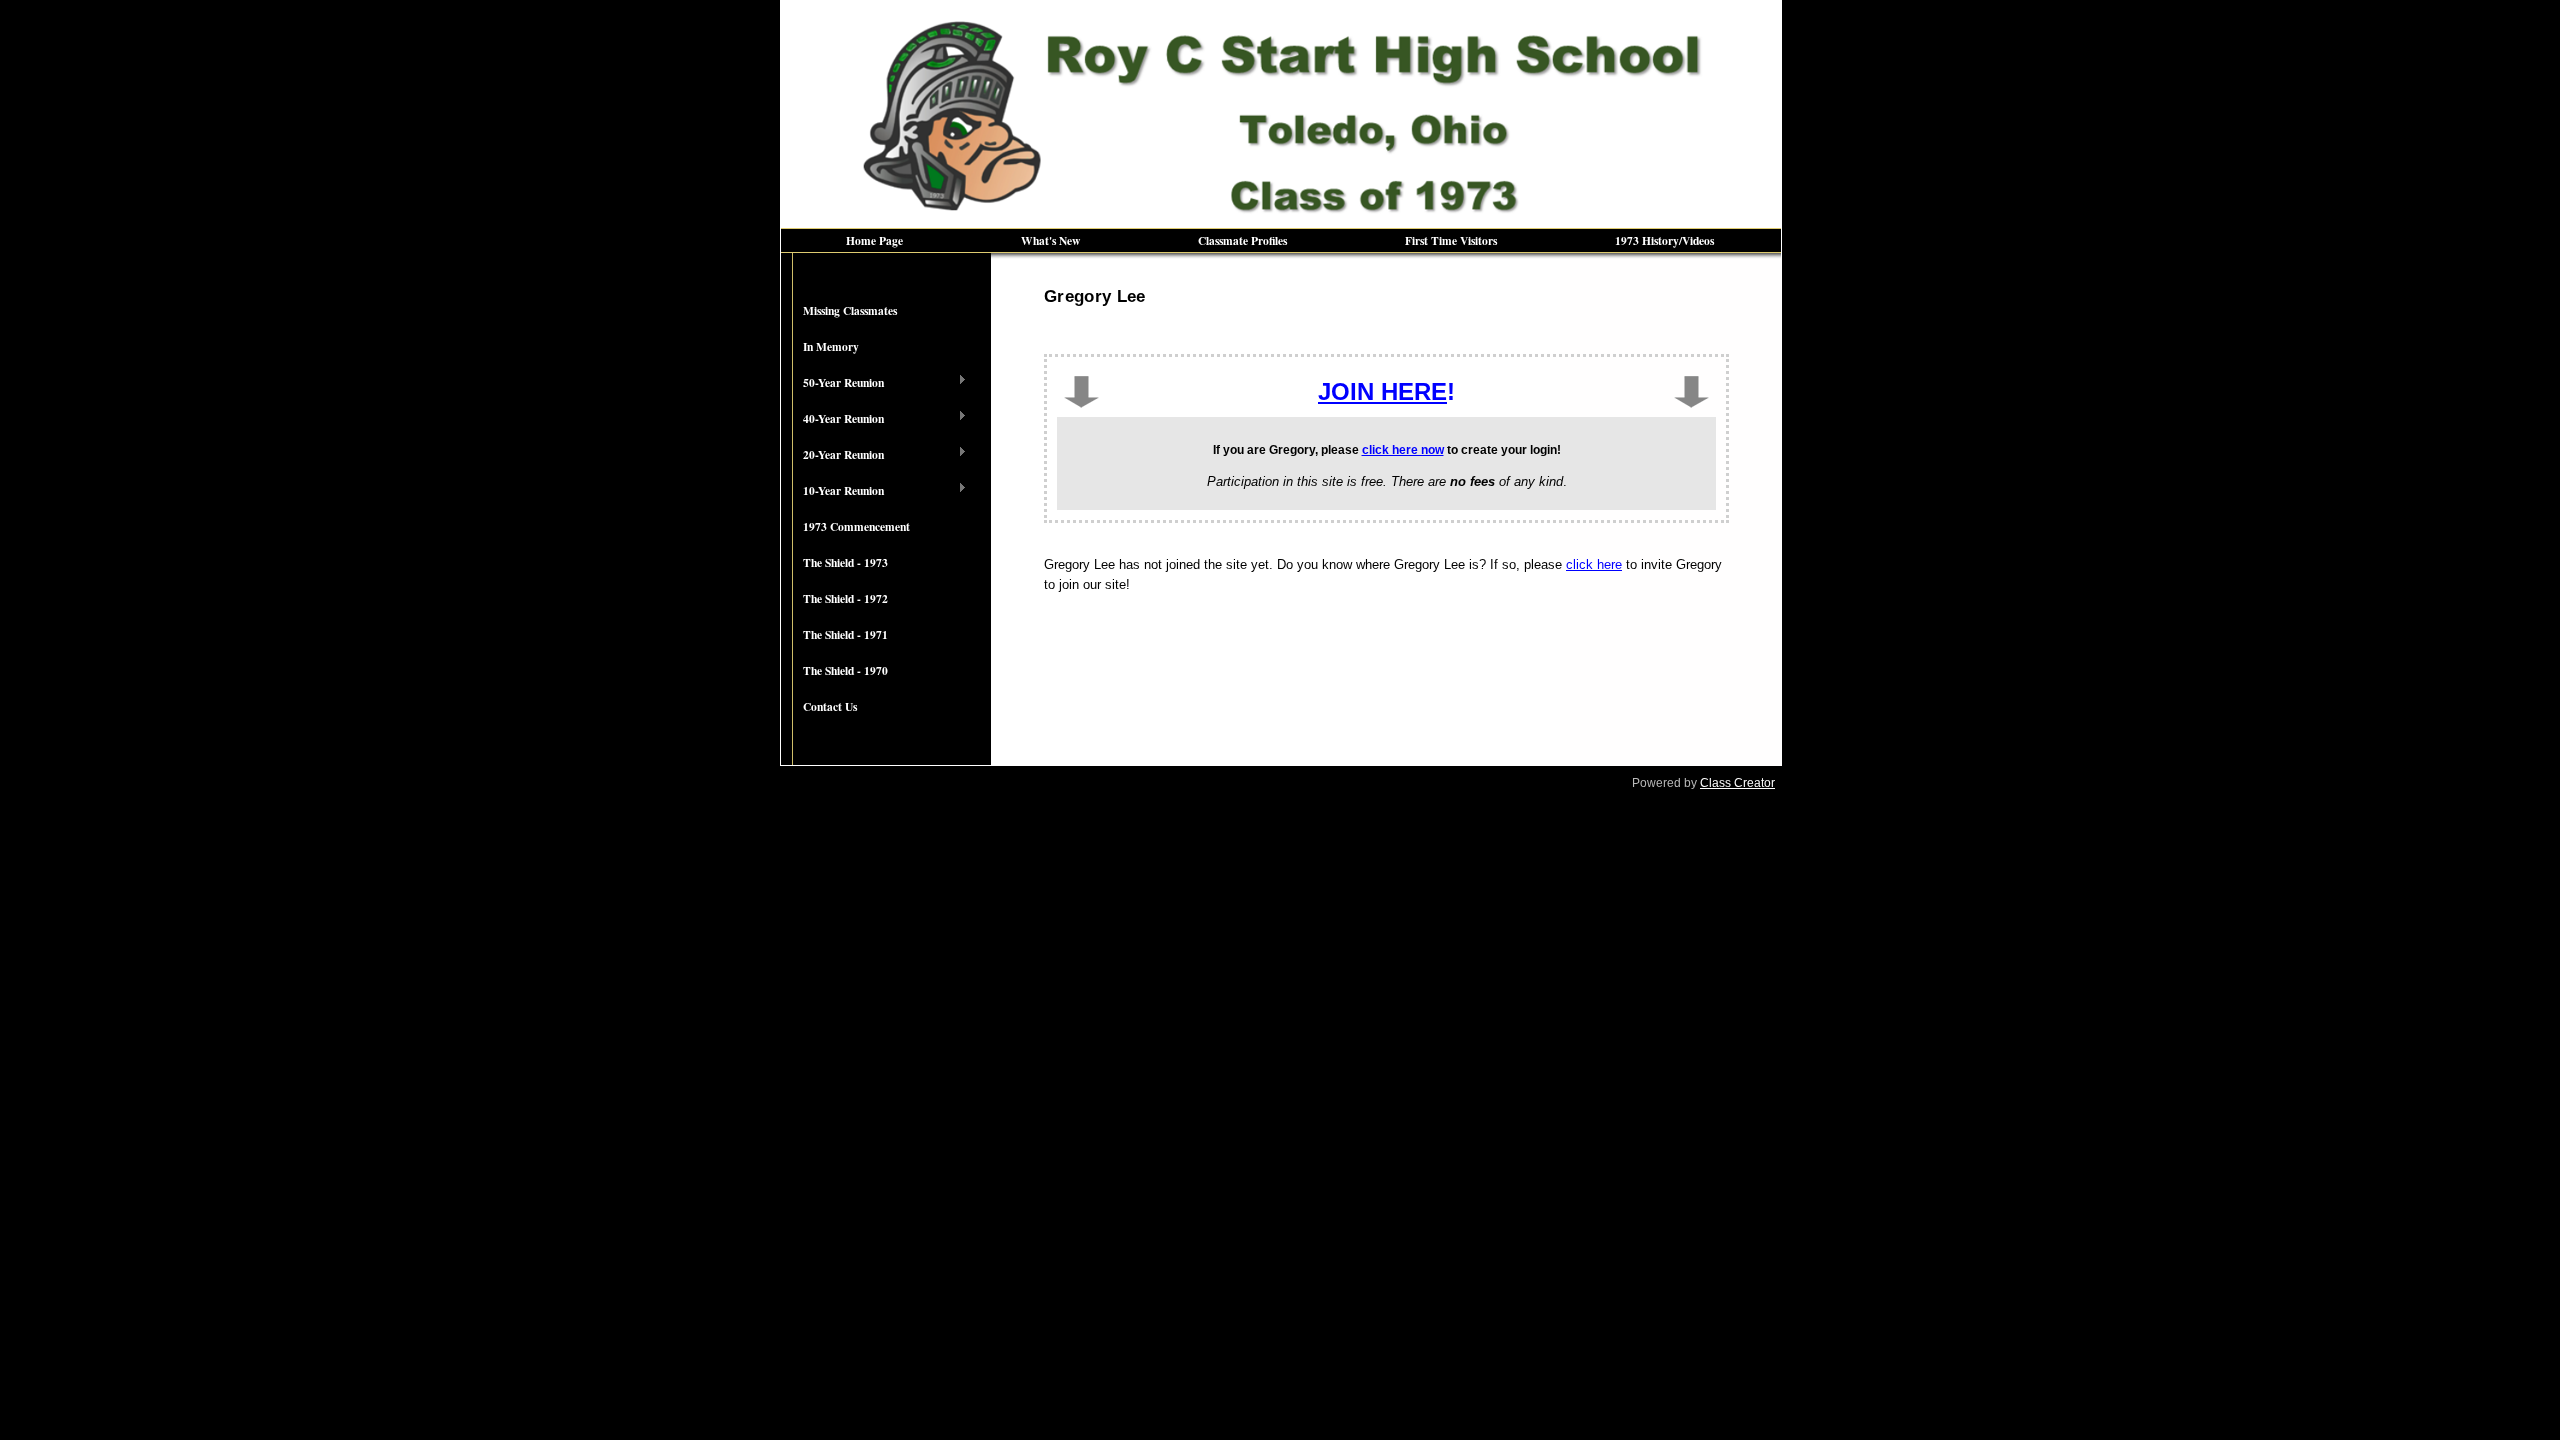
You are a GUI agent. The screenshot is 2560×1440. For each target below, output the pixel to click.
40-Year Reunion (832, 419)
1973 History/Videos (1664, 240)
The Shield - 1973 (845, 562)
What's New (1050, 240)
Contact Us (830, 706)
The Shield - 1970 (845, 670)
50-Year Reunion (832, 383)
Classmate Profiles (1242, 240)
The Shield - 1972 (845, 598)
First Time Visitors (1451, 240)
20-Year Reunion (832, 455)
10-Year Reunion (832, 491)
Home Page (874, 240)
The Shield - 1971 (845, 634)
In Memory (831, 346)
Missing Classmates (850, 310)
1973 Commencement (856, 526)
